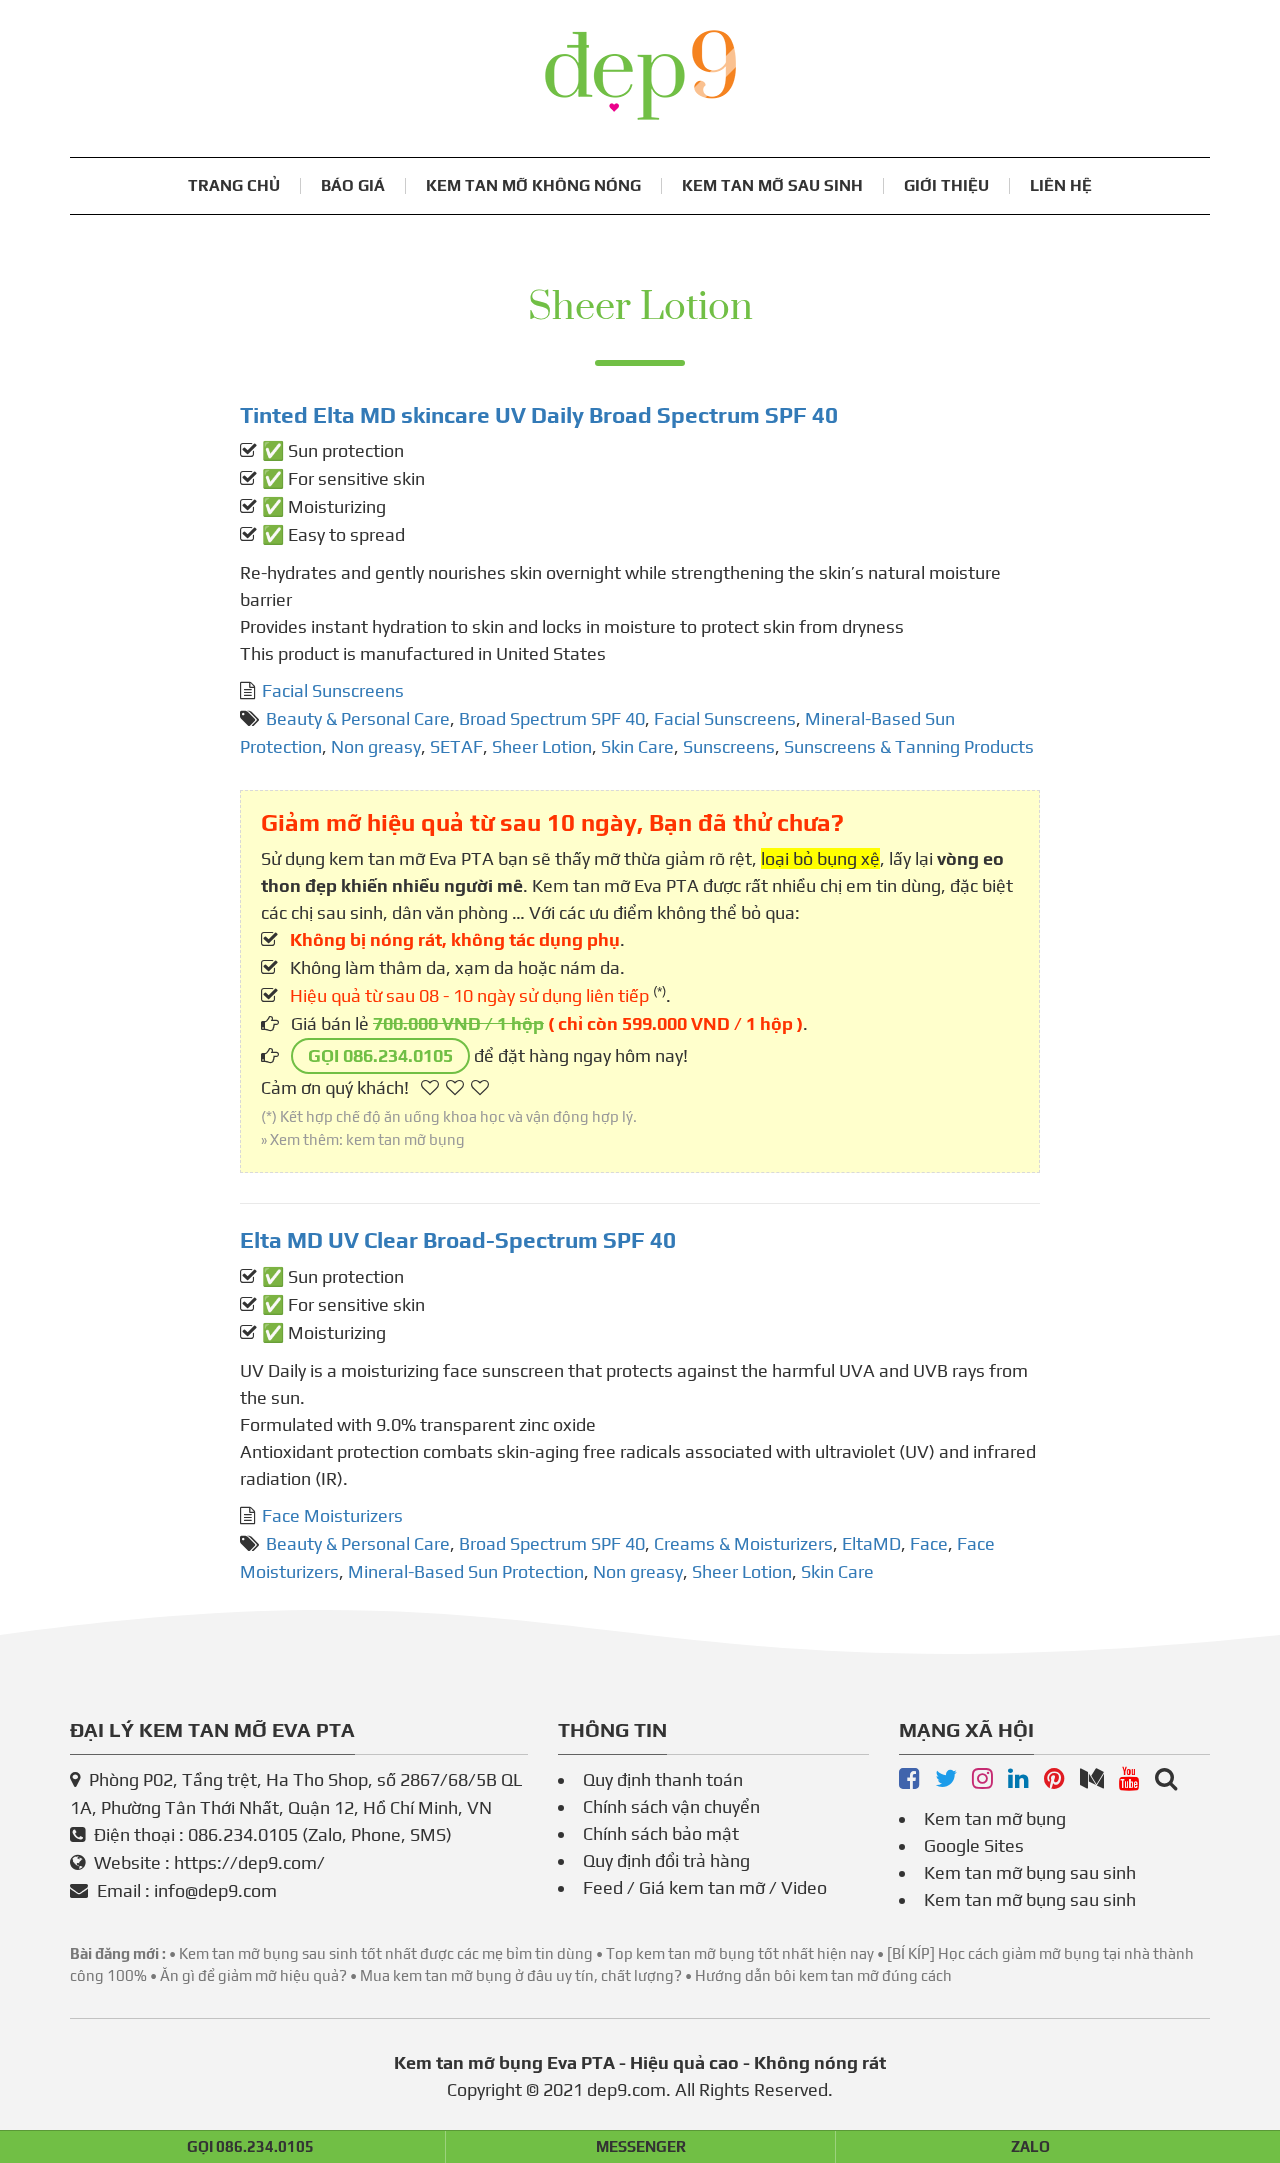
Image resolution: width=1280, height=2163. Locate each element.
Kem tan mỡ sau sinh (772, 186)
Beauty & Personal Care (358, 718)
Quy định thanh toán (663, 1779)
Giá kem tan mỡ (702, 1887)
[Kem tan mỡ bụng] (1166, 1780)
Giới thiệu (946, 186)
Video (804, 1887)
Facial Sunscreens (333, 690)
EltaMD (871, 1543)
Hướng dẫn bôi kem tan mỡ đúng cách (823, 1975)
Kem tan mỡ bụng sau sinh (1030, 1872)
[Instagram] (982, 1780)
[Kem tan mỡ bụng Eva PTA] (640, 75)
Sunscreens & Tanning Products (909, 746)
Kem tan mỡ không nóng (533, 186)
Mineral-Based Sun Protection (466, 1571)
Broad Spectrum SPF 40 (552, 718)
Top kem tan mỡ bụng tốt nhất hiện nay (740, 1953)
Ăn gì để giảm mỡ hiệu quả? (253, 1975)
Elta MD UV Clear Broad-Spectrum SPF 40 (458, 1240)
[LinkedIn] (1018, 1780)
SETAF (456, 746)
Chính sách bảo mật (661, 1833)
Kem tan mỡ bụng (995, 1818)
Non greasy (376, 746)
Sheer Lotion (542, 746)
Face (929, 1543)
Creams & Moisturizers (743, 1543)
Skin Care (637, 746)
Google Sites (974, 1845)
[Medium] (1092, 1780)
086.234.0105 (243, 1834)
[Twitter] (946, 1780)
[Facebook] (909, 1780)
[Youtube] (1129, 1780)
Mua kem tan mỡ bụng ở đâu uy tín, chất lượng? (521, 1975)
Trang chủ (234, 186)
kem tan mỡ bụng (405, 1139)
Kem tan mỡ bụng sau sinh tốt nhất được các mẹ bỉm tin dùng (386, 1953)
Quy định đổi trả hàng (666, 1860)
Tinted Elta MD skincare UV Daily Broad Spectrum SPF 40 (539, 415)
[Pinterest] (1054, 1780)
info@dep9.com (215, 1890)
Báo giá (353, 186)
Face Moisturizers (332, 1515)
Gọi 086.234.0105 (380, 1055)
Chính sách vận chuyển (671, 1806)
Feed (603, 1887)
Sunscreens (729, 746)
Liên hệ (1061, 186)
